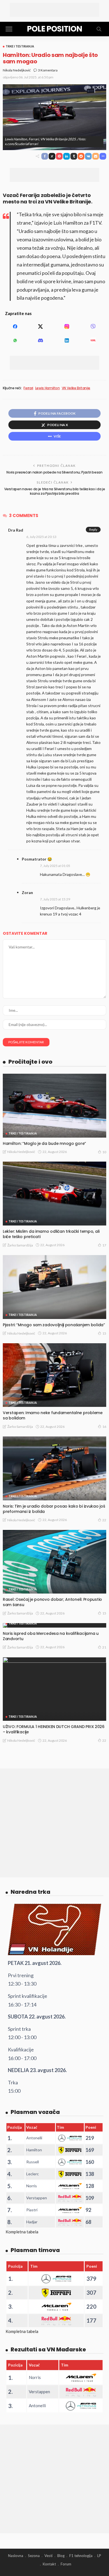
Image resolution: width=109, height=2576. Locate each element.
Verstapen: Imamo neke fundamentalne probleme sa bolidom (53, 1415)
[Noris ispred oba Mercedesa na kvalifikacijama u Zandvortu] (54, 1625)
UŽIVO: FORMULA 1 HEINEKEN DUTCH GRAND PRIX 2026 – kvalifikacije (54, 1729)
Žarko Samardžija (20, 1245)
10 (104, 1152)
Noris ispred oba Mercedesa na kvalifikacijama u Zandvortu (51, 1636)
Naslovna (16, 2556)
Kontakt (49, 2564)
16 (104, 1427)
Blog (61, 2556)
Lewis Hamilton (48, 388)
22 (104, 1520)
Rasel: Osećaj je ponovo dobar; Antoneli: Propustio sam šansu (52, 1602)
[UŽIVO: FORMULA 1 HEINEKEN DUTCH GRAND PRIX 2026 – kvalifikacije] (54, 1689)
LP (99, 2556)
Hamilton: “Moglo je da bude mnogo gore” (44, 1143)
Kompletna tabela (22, 2232)
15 (104, 1333)
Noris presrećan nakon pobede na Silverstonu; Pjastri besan (54, 472)
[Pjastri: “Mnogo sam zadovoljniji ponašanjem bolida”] (54, 1287)
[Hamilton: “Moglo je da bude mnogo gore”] (54, 1106)
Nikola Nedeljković (17, 70)
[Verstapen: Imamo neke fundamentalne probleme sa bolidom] (54, 1375)
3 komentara (48, 70)
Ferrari (28, 388)
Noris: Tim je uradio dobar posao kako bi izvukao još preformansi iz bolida (54, 1509)
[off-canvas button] (9, 29)
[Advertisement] (54, 10)
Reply (93, 529)
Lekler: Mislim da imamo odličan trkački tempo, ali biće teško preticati (51, 1234)
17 (104, 1245)
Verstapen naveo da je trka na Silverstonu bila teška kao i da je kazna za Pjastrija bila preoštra (55, 491)
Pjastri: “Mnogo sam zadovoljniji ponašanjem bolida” (54, 1325)
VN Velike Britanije (76, 388)
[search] (99, 29)
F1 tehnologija (81, 2556)
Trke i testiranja (20, 46)
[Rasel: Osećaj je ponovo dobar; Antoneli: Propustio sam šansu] (54, 1562)
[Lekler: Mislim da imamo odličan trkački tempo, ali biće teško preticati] (54, 1194)
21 (104, 1647)
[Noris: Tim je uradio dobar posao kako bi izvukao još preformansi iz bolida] (54, 1468)
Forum (66, 2564)
